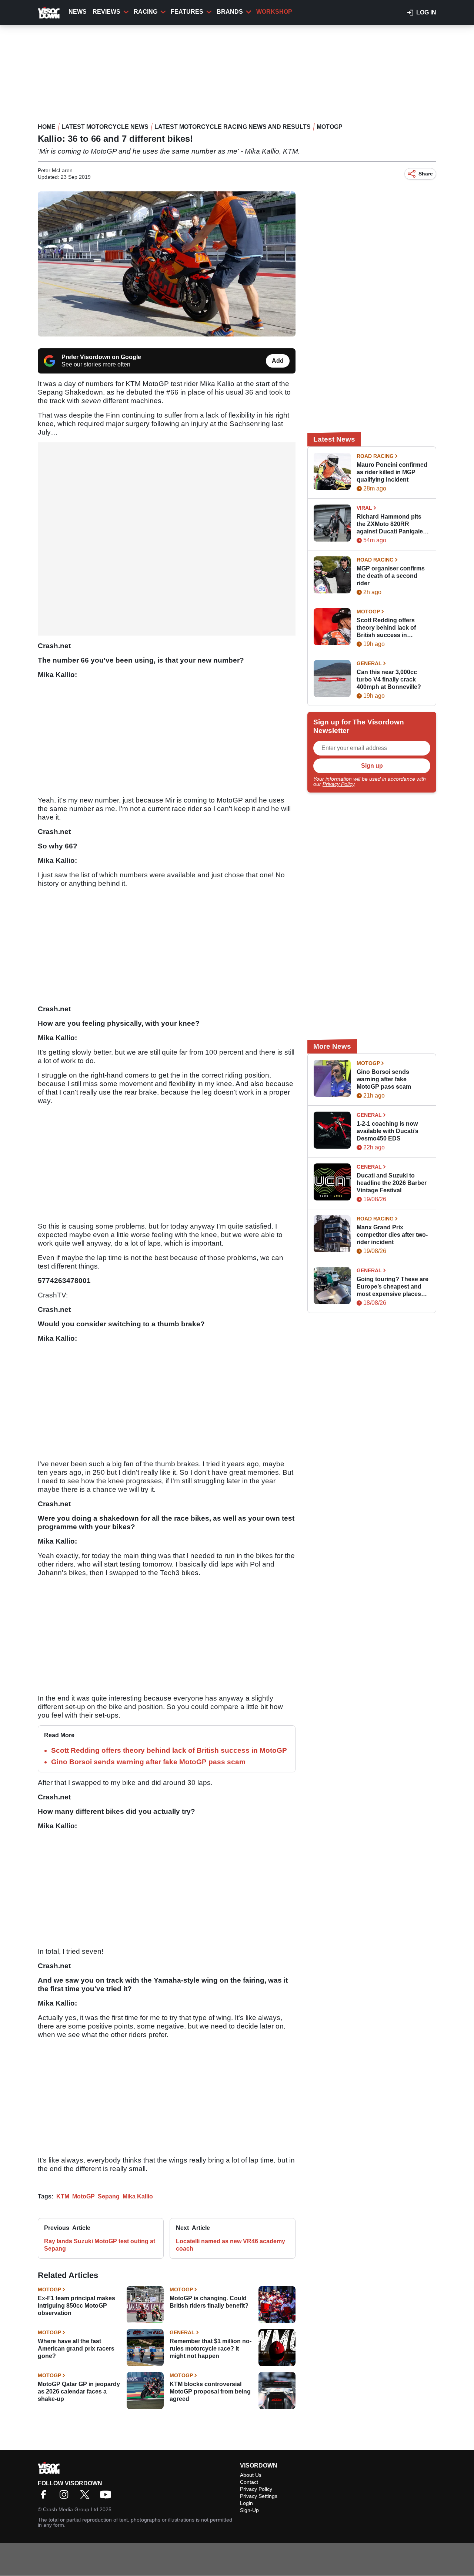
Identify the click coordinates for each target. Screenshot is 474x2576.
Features (187, 12)
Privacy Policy (338, 784)
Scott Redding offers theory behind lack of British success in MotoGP (169, 1750)
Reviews (106, 12)
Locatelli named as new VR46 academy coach (231, 2245)
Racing (146, 12)
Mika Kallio (138, 2196)
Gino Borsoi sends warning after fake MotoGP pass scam (148, 1762)
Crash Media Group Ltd (71, 2509)
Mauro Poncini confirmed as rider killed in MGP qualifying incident (392, 472)
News (78, 12)
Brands (230, 12)
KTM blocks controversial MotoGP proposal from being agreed (210, 2391)
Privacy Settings (259, 2496)
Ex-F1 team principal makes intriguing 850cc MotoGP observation (76, 2306)
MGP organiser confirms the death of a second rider (391, 576)
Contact (249, 2482)
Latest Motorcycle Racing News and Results (233, 127)
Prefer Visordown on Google (101, 357)
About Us (251, 2475)
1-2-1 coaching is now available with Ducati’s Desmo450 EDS (388, 1131)
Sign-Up (249, 2510)
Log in (426, 12)
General (182, 2332)
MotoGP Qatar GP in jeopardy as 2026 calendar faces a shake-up (79, 2391)
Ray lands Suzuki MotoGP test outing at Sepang (100, 2245)
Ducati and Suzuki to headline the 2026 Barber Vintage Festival (392, 1183)
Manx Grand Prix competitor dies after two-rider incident (392, 1235)
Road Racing (375, 456)
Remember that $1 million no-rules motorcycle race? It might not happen (211, 2349)
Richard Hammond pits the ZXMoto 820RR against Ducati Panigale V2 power (390, 524)
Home (47, 127)
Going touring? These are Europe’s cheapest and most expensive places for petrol (393, 1287)
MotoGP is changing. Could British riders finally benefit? (209, 2302)
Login (246, 2503)
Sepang (109, 2196)
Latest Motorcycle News (105, 127)
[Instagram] (66, 2497)
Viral (364, 508)
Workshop (274, 12)
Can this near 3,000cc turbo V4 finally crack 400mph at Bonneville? (389, 679)
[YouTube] (107, 2497)
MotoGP (330, 127)
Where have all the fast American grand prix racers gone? (76, 2349)
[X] (87, 2497)
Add (278, 361)
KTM (63, 2196)
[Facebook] (45, 2497)
